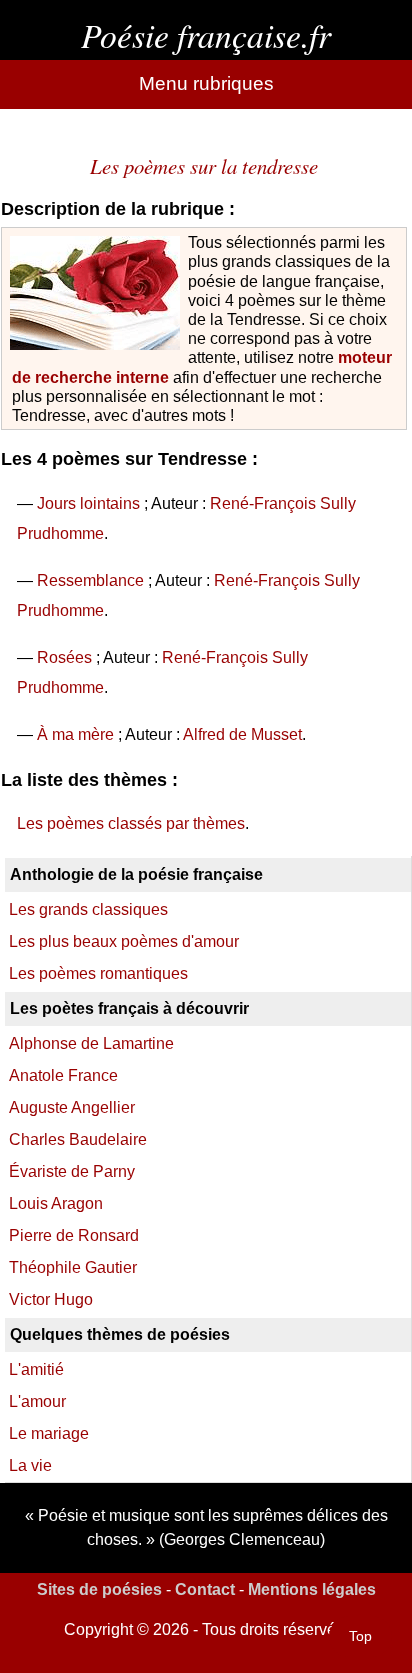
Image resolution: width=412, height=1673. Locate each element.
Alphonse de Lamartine (91, 1043)
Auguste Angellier (72, 1107)
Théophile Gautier (73, 1267)
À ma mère (75, 734)
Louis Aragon (56, 1203)
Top (360, 1636)
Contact (205, 1589)
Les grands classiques (88, 909)
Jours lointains (88, 503)
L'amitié (36, 1369)
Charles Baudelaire (78, 1139)
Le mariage (49, 1433)
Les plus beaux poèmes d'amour (124, 941)
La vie (30, 1465)
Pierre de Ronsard (74, 1235)
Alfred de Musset (242, 734)
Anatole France (63, 1075)
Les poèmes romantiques (98, 973)
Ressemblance (90, 580)
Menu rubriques (206, 83)
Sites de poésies (99, 1589)
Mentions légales (312, 1589)
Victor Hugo (51, 1299)
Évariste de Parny (72, 1171)
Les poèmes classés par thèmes (131, 823)
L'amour (37, 1401)
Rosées (64, 657)
